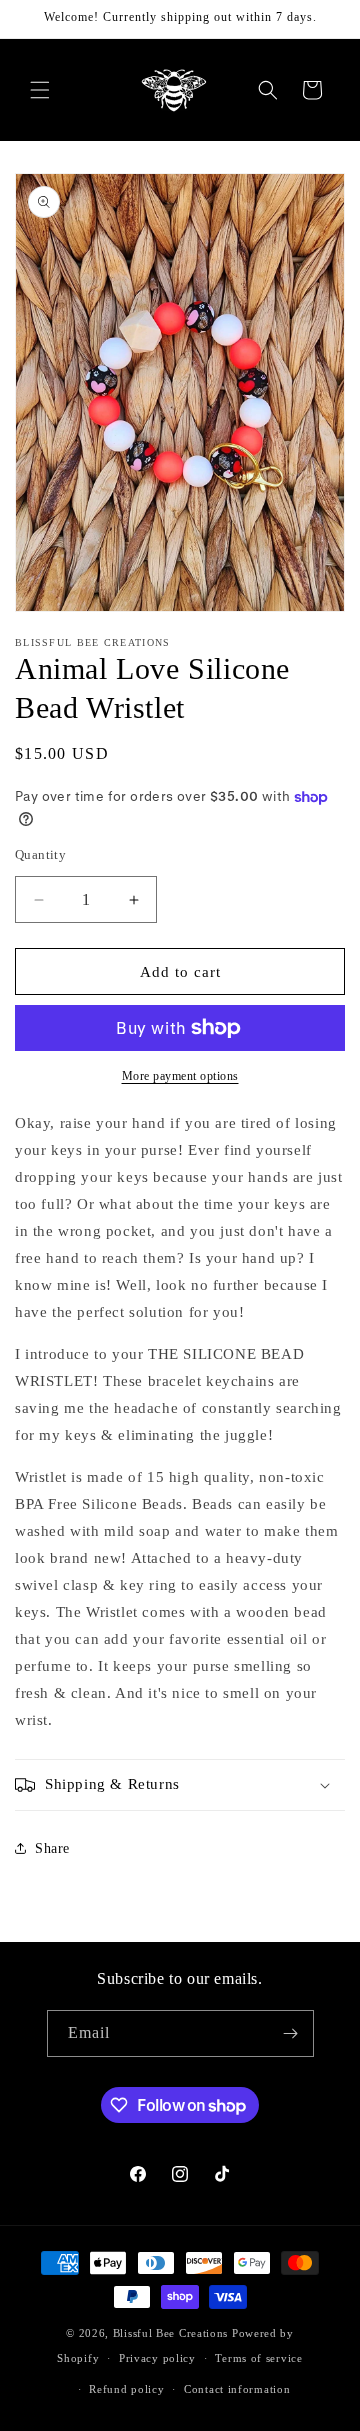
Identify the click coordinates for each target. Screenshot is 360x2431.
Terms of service (258, 2358)
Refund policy (126, 2389)
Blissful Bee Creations (170, 2333)
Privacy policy (157, 2358)
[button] (40, 90)
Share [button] (52, 1848)
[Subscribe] (291, 2033)
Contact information (237, 2389)
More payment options (180, 1076)
